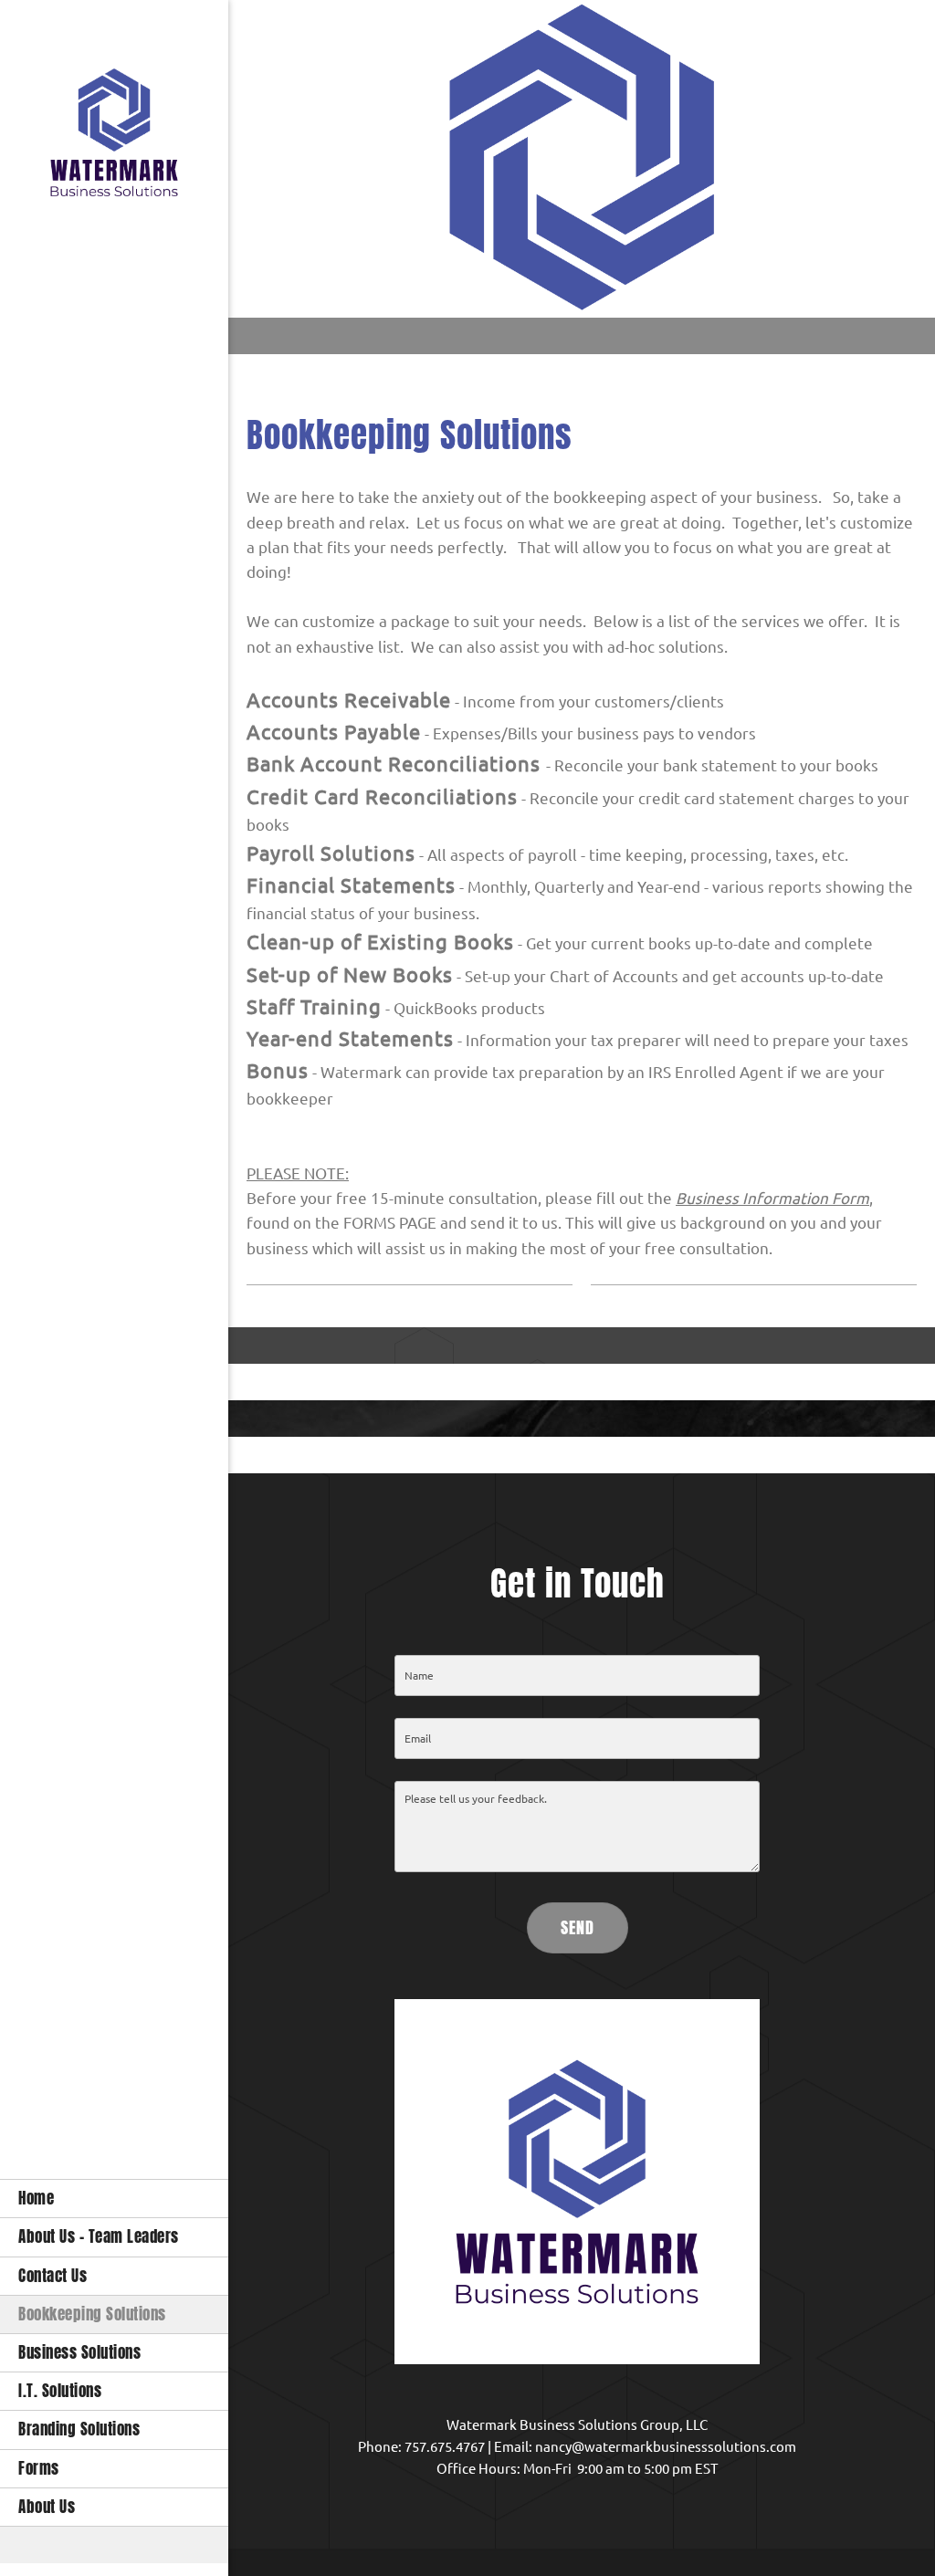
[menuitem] (114, 2198)
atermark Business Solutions (548, 2425)
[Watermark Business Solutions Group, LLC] (114, 137)
